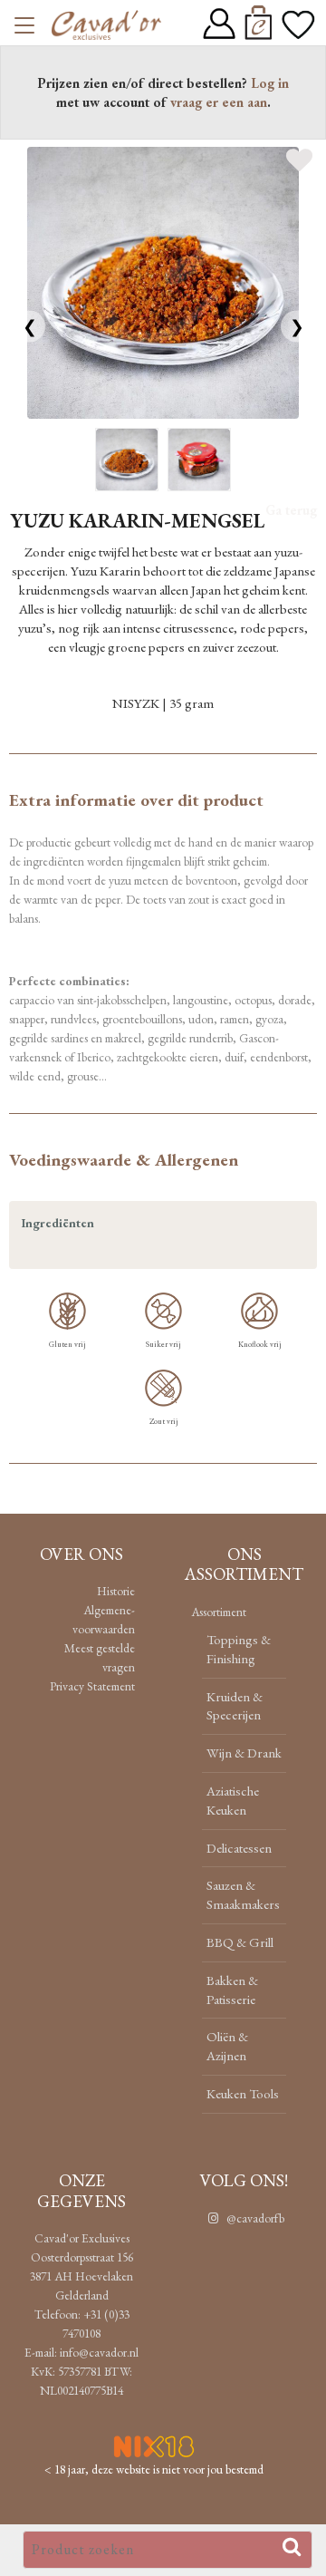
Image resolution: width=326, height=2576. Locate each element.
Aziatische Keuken (233, 1800)
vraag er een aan (219, 102)
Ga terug (291, 510)
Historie (116, 1591)
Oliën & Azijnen (227, 2046)
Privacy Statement (92, 1686)
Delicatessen (239, 1848)
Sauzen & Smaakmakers (243, 1894)
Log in (270, 83)
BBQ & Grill (240, 1942)
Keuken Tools (243, 2093)
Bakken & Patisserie (232, 1990)
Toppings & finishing (239, 1649)
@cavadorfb (254, 2218)
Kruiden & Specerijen (235, 1706)
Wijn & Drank (244, 1753)
